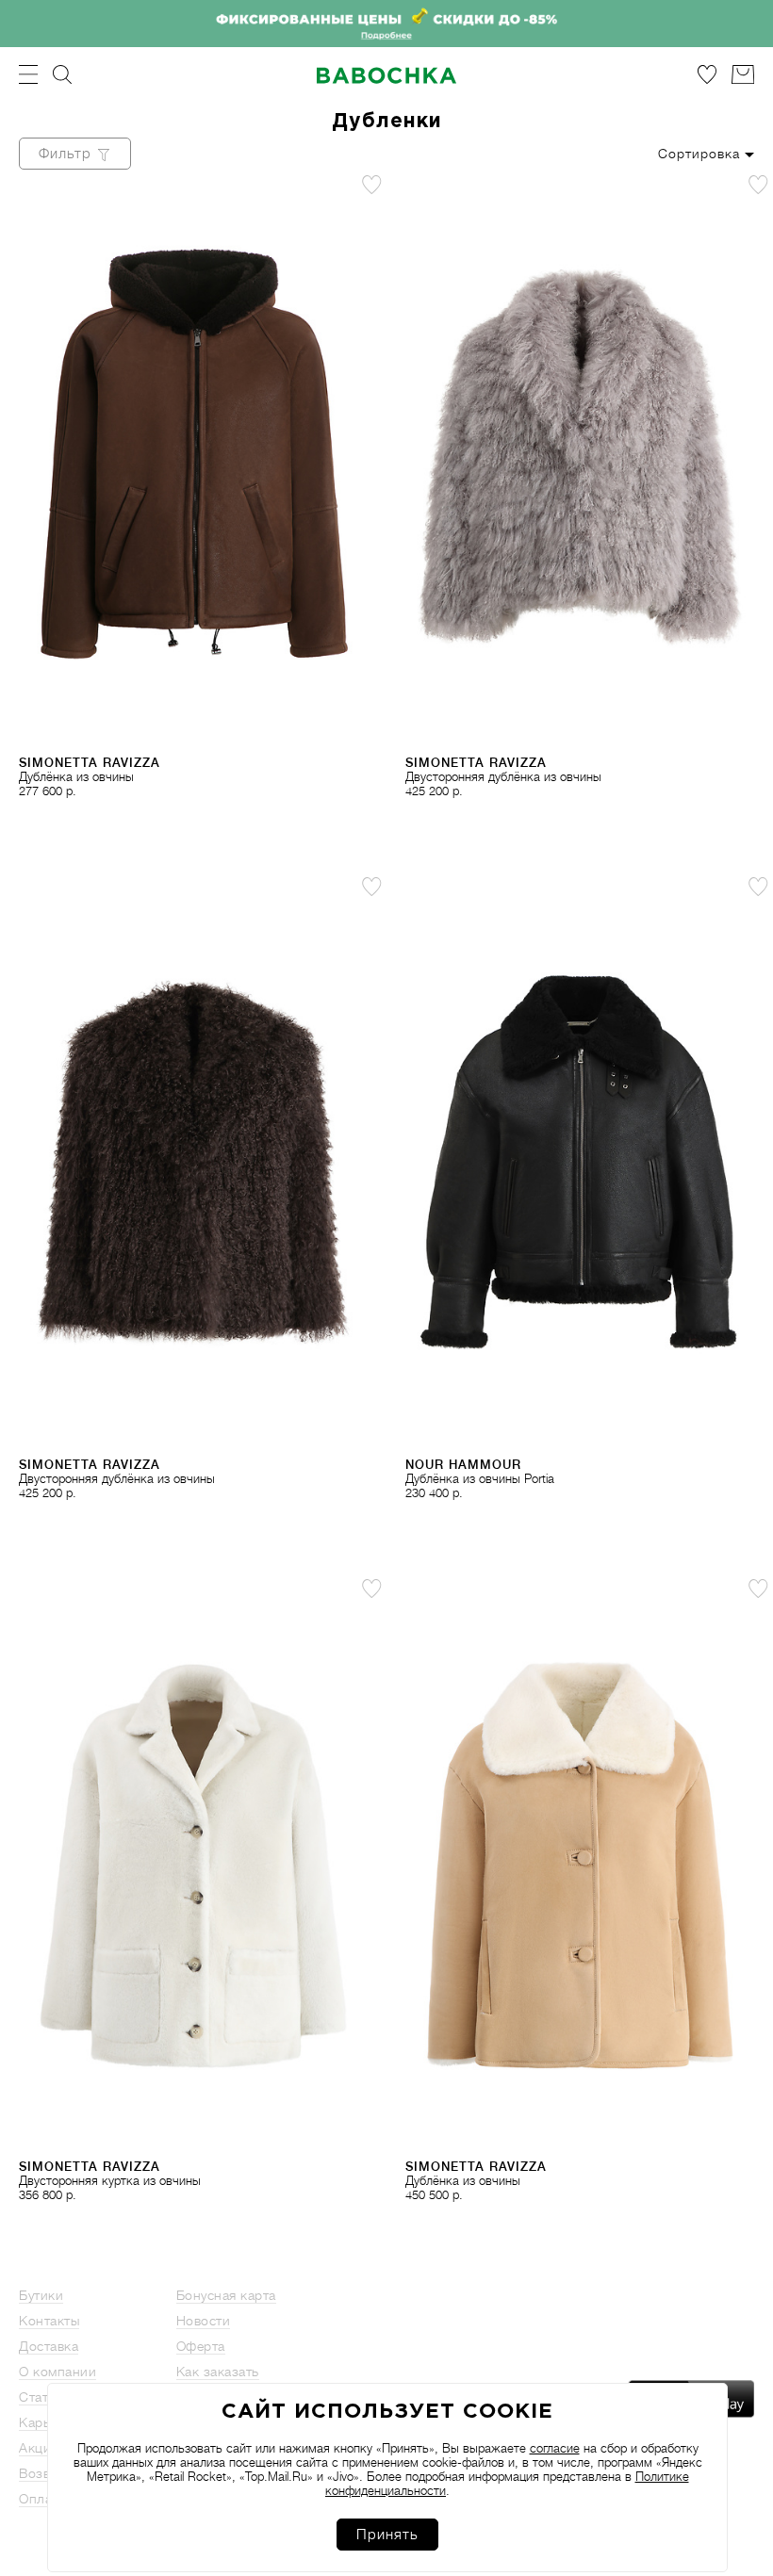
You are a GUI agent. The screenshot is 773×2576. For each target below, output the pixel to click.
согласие (555, 2448)
